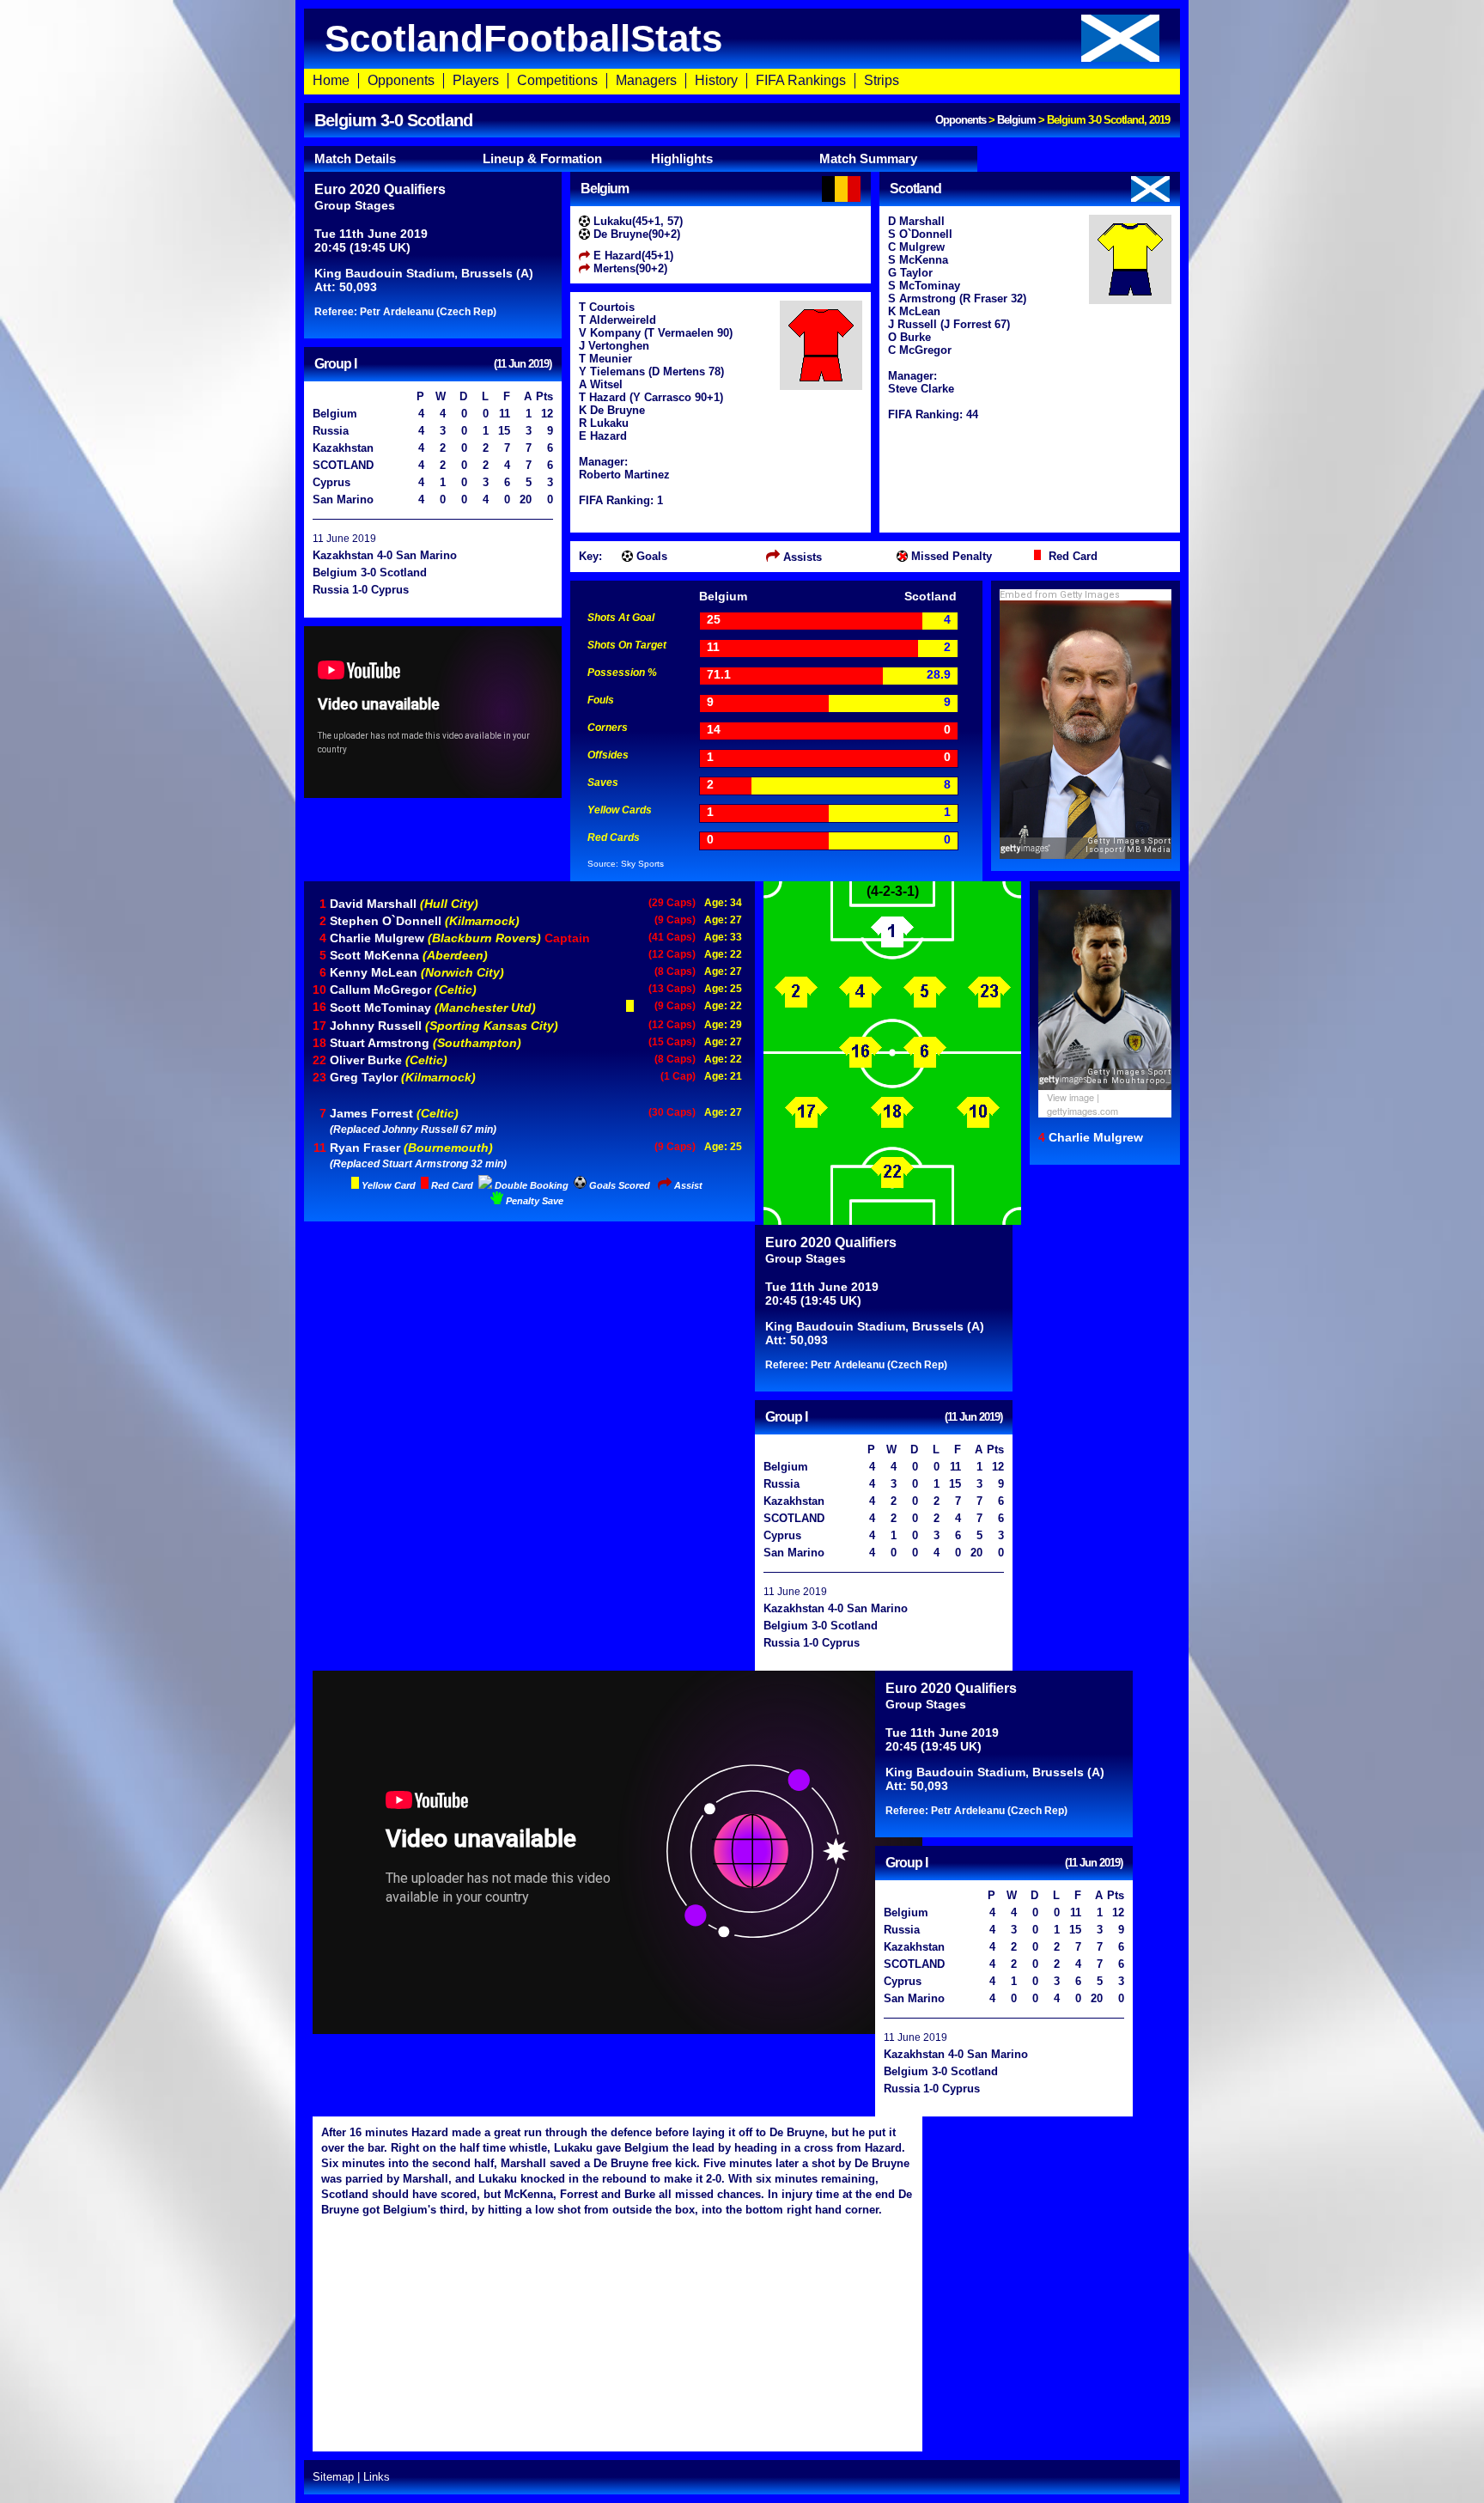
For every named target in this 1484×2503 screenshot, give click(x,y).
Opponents (401, 80)
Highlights (682, 158)
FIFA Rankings (801, 80)
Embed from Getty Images (1060, 595)
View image (1070, 1097)
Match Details (355, 158)
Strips (882, 80)
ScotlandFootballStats (523, 38)
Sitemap (333, 2477)
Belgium (1016, 120)
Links (377, 2477)
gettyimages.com (1083, 1111)
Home (331, 80)
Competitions (557, 80)
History (716, 80)
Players (476, 80)
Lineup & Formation (542, 158)
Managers (646, 80)
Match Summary (868, 158)
